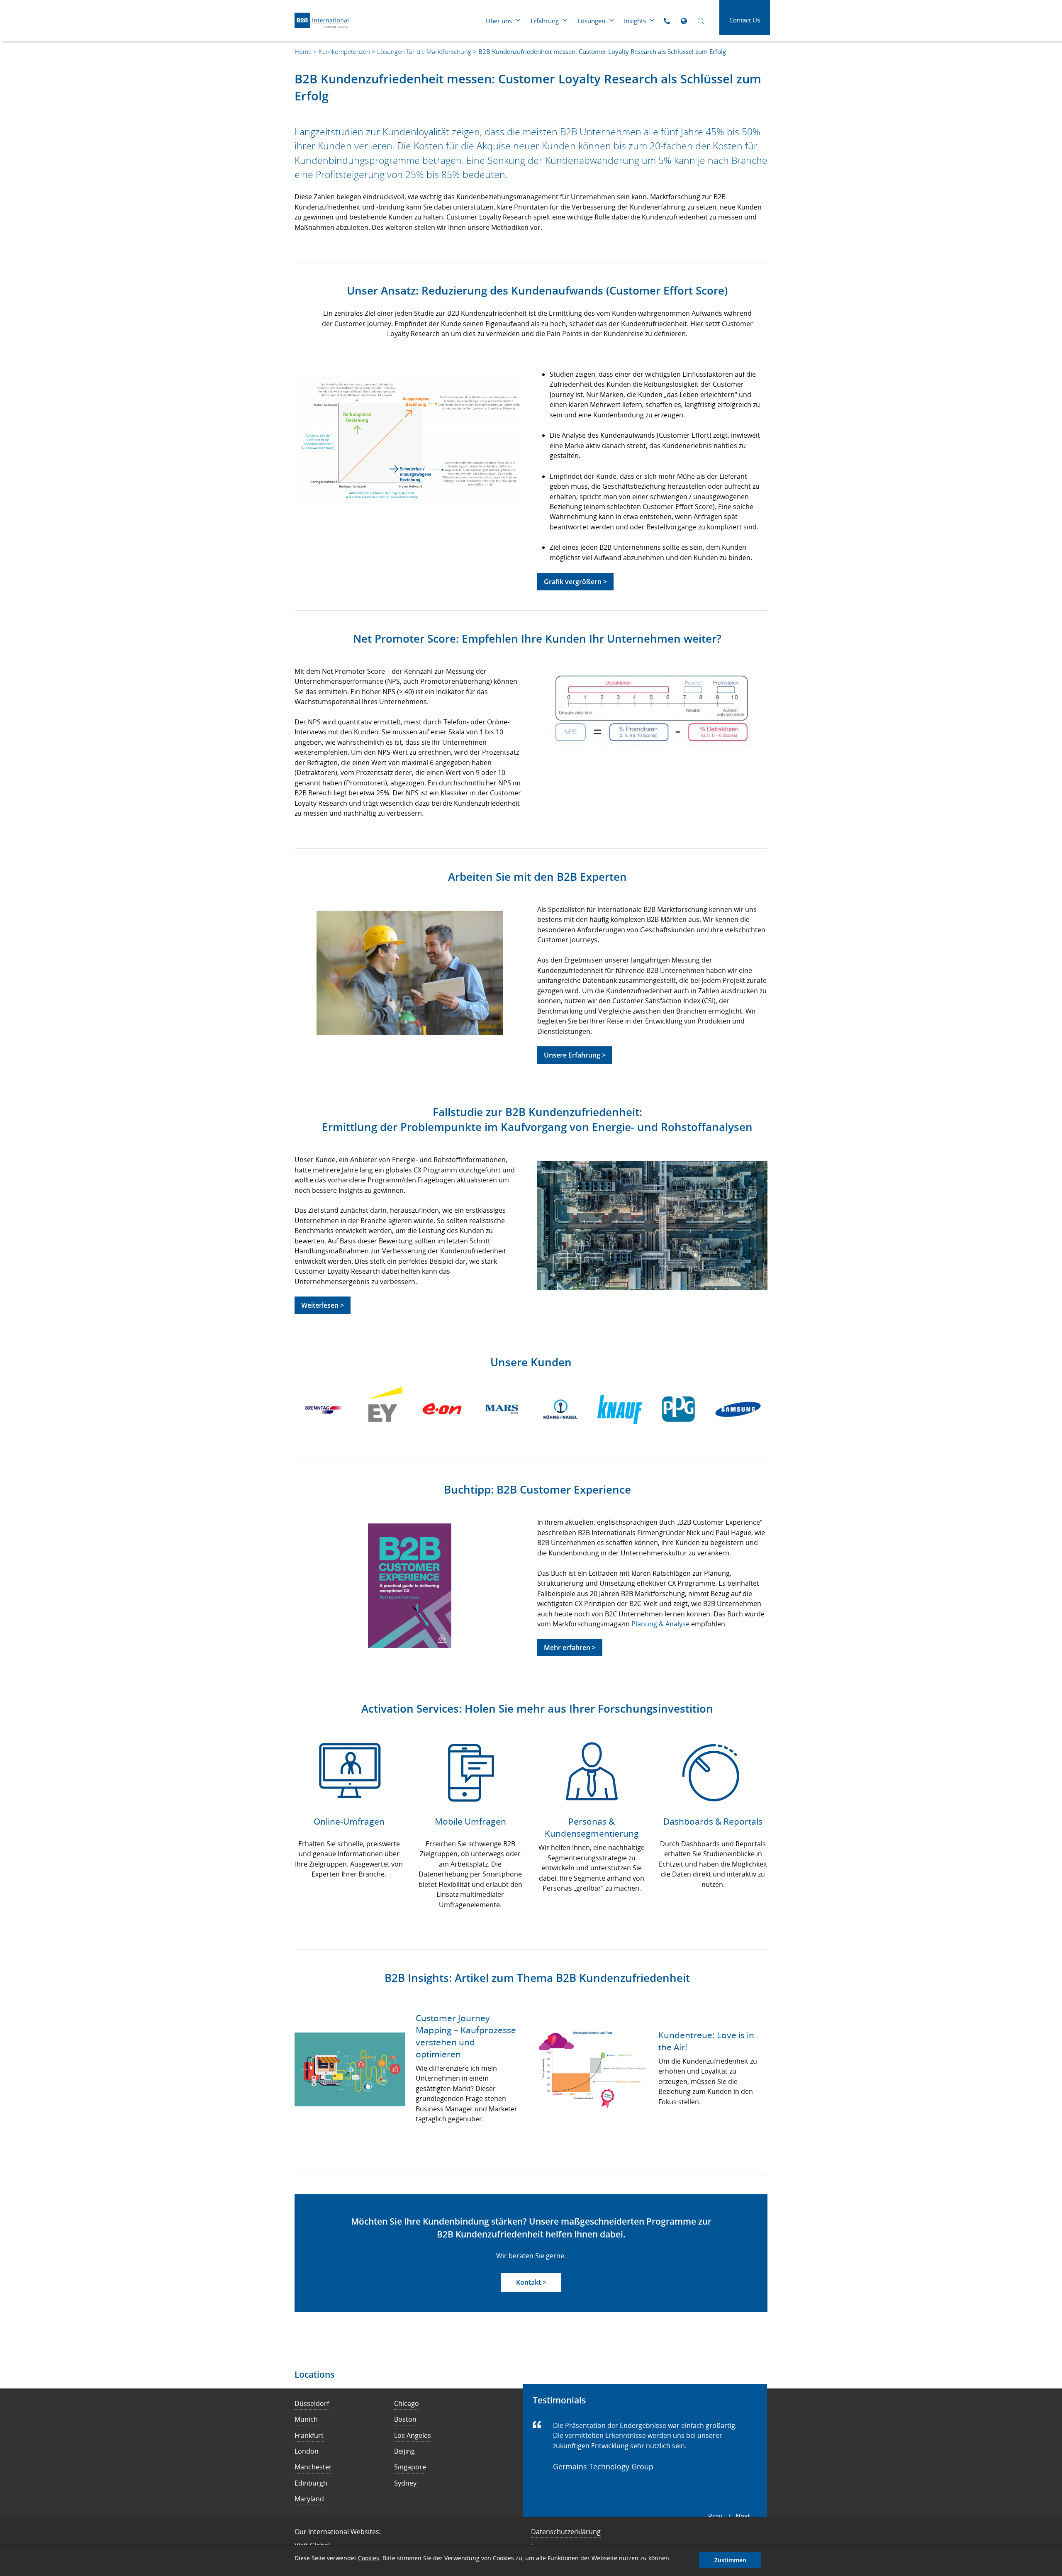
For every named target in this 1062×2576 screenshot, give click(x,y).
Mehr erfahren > (570, 1647)
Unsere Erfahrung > (575, 1055)
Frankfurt (309, 2435)
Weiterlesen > (323, 1305)
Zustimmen (730, 2560)
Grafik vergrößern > (575, 582)
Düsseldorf (312, 2403)
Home (303, 51)
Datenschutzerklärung (566, 2532)
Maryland (309, 2499)
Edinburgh (311, 2483)
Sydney (405, 2483)
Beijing (404, 2451)
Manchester (313, 2467)
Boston (405, 2419)
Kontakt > (531, 2282)
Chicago (407, 2403)
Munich (306, 2419)
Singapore (410, 2467)
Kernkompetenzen (344, 51)
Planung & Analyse (660, 1624)
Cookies (369, 2558)
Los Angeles (413, 2435)
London (307, 2451)
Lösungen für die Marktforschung (424, 51)
